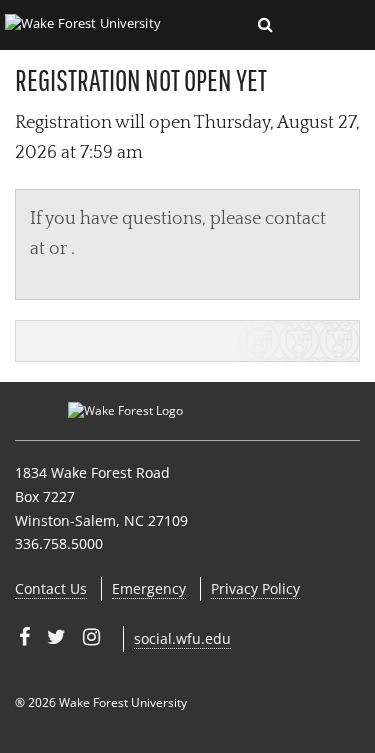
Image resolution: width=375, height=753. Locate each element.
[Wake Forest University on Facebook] (24, 637)
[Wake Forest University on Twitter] (56, 637)
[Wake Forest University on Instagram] (91, 637)
